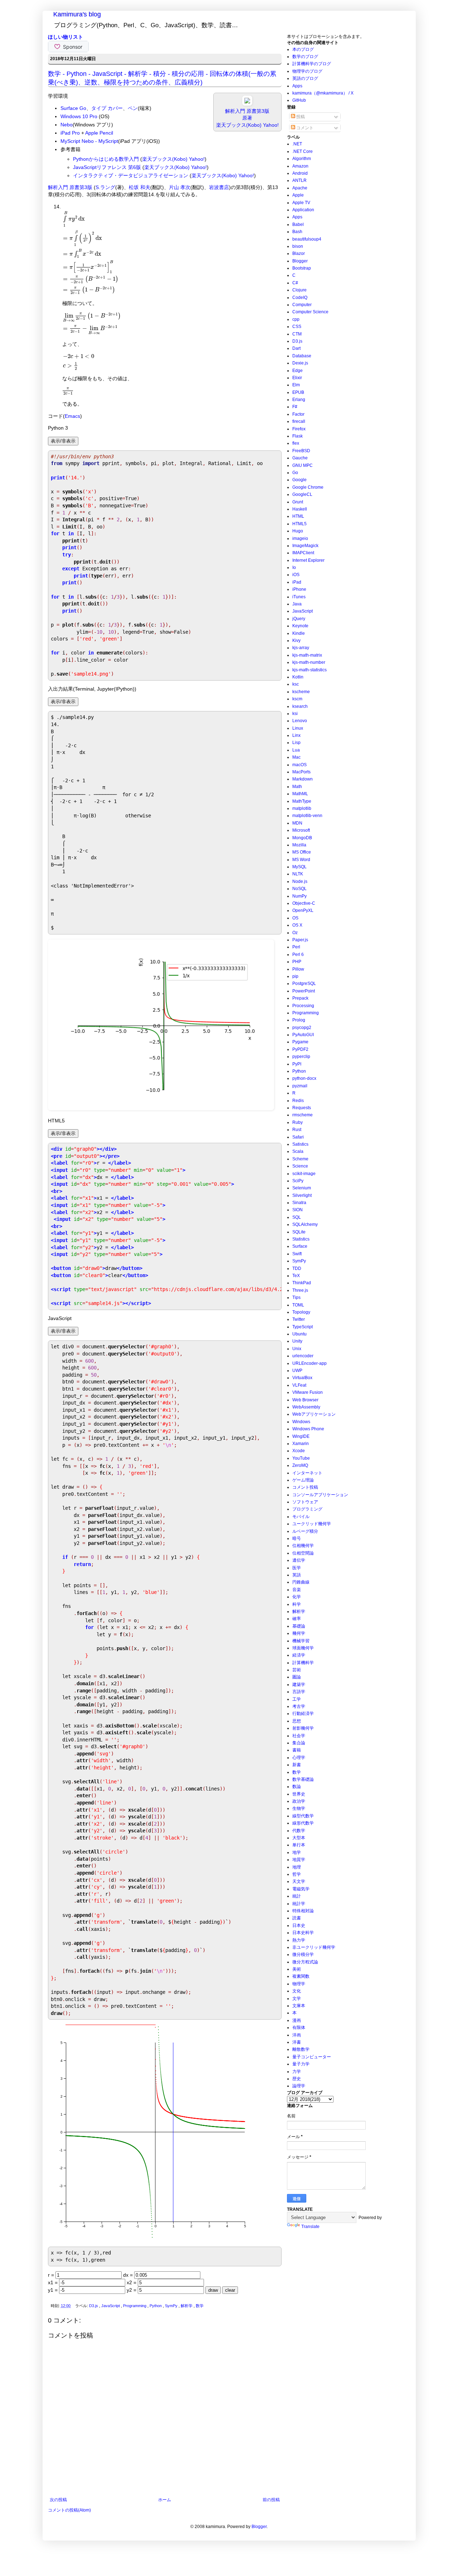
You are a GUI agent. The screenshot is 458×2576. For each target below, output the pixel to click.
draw (213, 2290)
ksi (295, 714)
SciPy (298, 1181)
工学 (297, 1699)
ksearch (300, 706)
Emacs (72, 416)
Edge (298, 371)
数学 (200, 2306)
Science (300, 1166)
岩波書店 (219, 187)
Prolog (299, 1020)
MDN (297, 823)
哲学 (297, 1874)
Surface (300, 1246)
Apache (300, 188)
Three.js (300, 1290)
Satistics (300, 1144)
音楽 (297, 1590)
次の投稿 (58, 2500)
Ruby (298, 1122)
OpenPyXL (303, 910)
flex (296, 443)
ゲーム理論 (303, 1480)
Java (297, 604)
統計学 (299, 1904)
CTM (297, 334)
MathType (302, 801)
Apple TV (301, 203)
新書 (297, 1765)
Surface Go (73, 108)
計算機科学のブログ (312, 64)
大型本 (299, 1838)
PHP (297, 962)
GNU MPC (303, 465)
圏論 (297, 1677)
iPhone (299, 589)
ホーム (165, 2500)
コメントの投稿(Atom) (69, 2510)
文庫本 (299, 2006)
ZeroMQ (300, 1465)
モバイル (301, 1517)
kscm (297, 699)
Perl (296, 947)
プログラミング (307, 1509)
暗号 (297, 1538)
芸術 (297, 1670)
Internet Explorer (308, 560)
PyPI (297, 1064)
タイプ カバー (107, 108)
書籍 (297, 1750)
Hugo (298, 531)
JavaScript (111, 2306)
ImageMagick (305, 546)
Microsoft (301, 830)
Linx (296, 735)
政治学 (299, 1801)
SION (298, 1210)
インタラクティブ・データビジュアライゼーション (131, 175)
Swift (297, 1254)
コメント (304, 128)
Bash (297, 232)
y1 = (53, 2290)
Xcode (299, 1451)
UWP (297, 1371)
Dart (296, 348)
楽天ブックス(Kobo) (239, 125)
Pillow (298, 969)
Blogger (300, 261)
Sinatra (299, 1203)
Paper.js (300, 940)
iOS (296, 575)
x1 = (53, 2282)
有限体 (299, 2028)
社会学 (299, 1736)
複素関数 (301, 1976)
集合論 (299, 1743)
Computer (302, 305)
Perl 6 (298, 954)
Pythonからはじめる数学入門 (106, 159)
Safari (298, 1137)
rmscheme (303, 1115)
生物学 (299, 1808)
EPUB (298, 392)
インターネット (307, 1473)
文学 (297, 1999)
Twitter (299, 1319)
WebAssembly (306, 1407)
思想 (297, 1721)
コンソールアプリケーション (320, 1495)
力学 (297, 2072)
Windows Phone (308, 1429)
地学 (297, 1852)
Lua (296, 750)
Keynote (300, 626)
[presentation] (91, 252)
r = (52, 2275)
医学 (297, 1568)
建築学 (299, 1685)
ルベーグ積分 (305, 1531)
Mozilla (299, 845)
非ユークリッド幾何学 (314, 1947)
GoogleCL (302, 494)
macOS (299, 765)
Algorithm (302, 159)
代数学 (299, 1831)
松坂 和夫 (140, 187)
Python (156, 2306)
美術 (297, 1969)
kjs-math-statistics (310, 670)
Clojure (299, 290)
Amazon (300, 166)
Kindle (299, 633)
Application (303, 210)
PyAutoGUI (303, 1035)
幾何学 (299, 1633)
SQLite (299, 1232)
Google (299, 480)
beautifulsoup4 (307, 239)
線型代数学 (303, 1816)
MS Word (301, 860)
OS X (297, 925)
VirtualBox (302, 1378)
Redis (298, 1101)
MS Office (302, 852)
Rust (297, 1130)
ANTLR (299, 180)
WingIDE (301, 1436)
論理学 (299, 2086)
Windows (301, 1422)
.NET (297, 144)
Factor (298, 414)
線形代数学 (303, 1823)
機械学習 (301, 1641)
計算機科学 (303, 1663)
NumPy (299, 896)
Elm (296, 385)
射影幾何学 (303, 1728)
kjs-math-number (309, 662)
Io (294, 567)
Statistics (301, 1239)
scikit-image (304, 1174)
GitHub (299, 100)
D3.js (94, 2306)
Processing (303, 1006)
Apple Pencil (99, 133)
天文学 (299, 1881)
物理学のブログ (307, 71)
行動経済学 (303, 1714)
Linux (298, 728)
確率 (297, 1619)
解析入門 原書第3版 (70, 187)
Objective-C (304, 903)
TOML (298, 1305)
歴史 (297, 2079)
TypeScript (303, 1327)
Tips (296, 1297)
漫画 (297, 2020)
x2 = (132, 2282)
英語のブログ (305, 78)
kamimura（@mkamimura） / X (323, 93)
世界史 (299, 1794)
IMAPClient (303, 553)
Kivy (296, 641)
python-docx (304, 1078)
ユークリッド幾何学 (312, 1524)
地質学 (299, 1860)
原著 (247, 118)
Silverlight (302, 1195)
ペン (133, 108)
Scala (298, 1151)
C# (295, 283)
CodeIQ (300, 298)
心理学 (299, 1758)
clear (230, 2290)
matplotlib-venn (307, 816)
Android (300, 173)
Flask (298, 436)
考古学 (299, 1706)
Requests (302, 1108)
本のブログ (303, 49)
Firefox (299, 429)
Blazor (299, 253)
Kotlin (298, 677)
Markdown (303, 779)
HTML (298, 516)
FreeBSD (301, 451)
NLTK (298, 874)
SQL (297, 1217)
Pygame (300, 1042)
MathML (300, 794)
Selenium (302, 1188)
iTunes (299, 597)
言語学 (299, 1692)
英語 (297, 1575)
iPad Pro (70, 133)
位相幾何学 (303, 1546)
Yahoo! (271, 125)
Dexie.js (300, 363)
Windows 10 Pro (79, 116)
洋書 (297, 2042)
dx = (129, 2275)
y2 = (132, 2290)
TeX (296, 1276)
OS (295, 918)
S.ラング (105, 187)
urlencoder (303, 1356)
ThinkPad (302, 1283)
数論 (297, 1787)
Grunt (298, 502)
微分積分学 (303, 1954)
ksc (296, 684)
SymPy (172, 2306)
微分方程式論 (305, 1962)
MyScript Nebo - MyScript (89, 141)
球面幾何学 (303, 1648)
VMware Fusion (308, 1392)
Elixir (297, 378)
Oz (295, 933)
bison (298, 246)
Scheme (300, 1159)
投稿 (300, 117)
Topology (301, 1312)
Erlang (299, 400)
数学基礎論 (303, 1779)
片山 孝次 (180, 187)
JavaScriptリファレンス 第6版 (107, 167)
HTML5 (299, 524)
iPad (297, 582)
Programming (135, 2306)
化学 (297, 1597)
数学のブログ (305, 57)
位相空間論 (303, 1553)
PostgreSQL (304, 983)
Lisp (296, 743)
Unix (297, 1349)
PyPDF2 (300, 1049)
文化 (297, 1991)
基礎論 (299, 1626)
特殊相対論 (303, 1911)
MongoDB (302, 838)
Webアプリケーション (314, 1414)
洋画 (297, 2035)
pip (295, 976)
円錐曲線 (301, 1582)
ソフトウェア (305, 1502)
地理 (297, 1867)
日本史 (299, 1925)
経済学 (299, 1655)
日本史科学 (303, 1933)
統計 (297, 1896)
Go (295, 473)
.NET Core (303, 151)
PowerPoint (304, 991)
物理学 (299, 1984)
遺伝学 (299, 1560)
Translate (310, 2227)
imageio (300, 538)
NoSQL (299, 889)
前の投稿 (271, 2500)
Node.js (300, 881)
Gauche (300, 458)
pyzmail (300, 1086)
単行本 (299, 1845)
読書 (297, 1918)
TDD (297, 1268)
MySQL (299, 867)
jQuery (299, 619)
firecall (299, 421)
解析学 (187, 2306)
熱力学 (299, 1940)
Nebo (67, 125)
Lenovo (300, 721)
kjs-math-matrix (307, 655)
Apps (297, 86)
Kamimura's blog (77, 14)
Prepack (300, 998)
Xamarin (301, 1444)
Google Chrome (308, 487)
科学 (297, 1604)
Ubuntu (299, 1334)
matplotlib (302, 808)
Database (302, 356)
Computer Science (310, 312)
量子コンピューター (312, 2057)
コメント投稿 (305, 1487)
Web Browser (305, 1400)
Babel (298, 224)
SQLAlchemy (305, 1224)
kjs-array (301, 648)
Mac (296, 757)
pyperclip (301, 1057)
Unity (297, 1341)
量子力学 (301, 2064)
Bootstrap (302, 268)
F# (295, 407)
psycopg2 (302, 1028)
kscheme (301, 692)
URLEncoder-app (310, 1363)
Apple (298, 195)
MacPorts (301, 772)
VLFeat (299, 1385)
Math (297, 787)
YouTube (301, 1458)
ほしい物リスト (65, 37)
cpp (296, 319)
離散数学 (301, 2049)
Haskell (300, 509)
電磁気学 (301, 1889)
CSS (297, 327)
